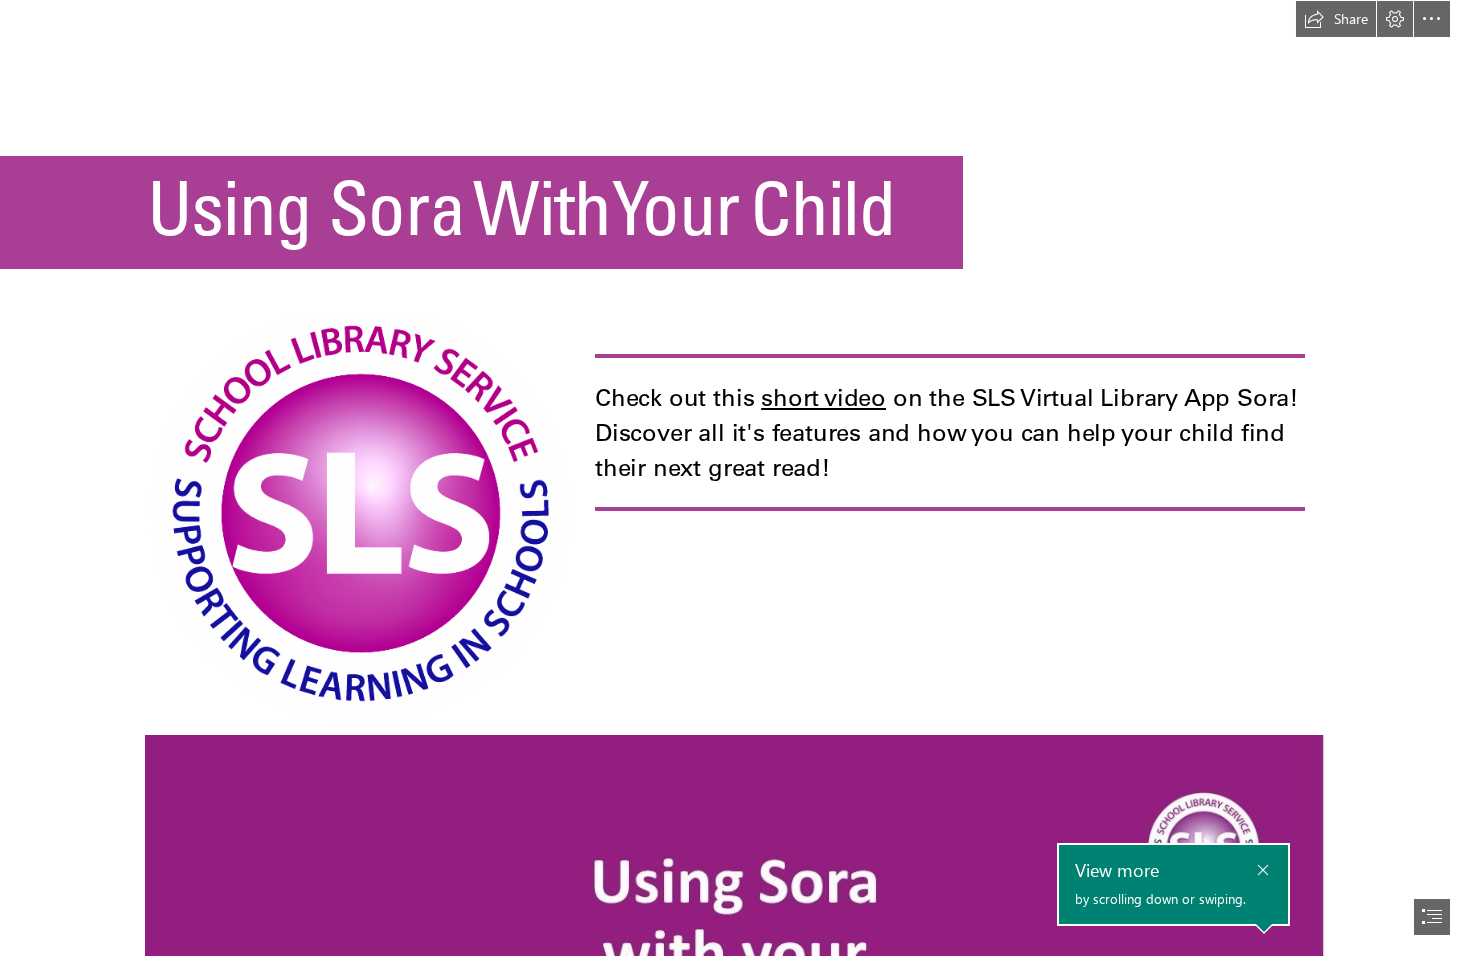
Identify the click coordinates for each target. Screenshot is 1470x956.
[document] (735, 478)
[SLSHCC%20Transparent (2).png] (364, 518)
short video (823, 397)
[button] (1336, 19)
